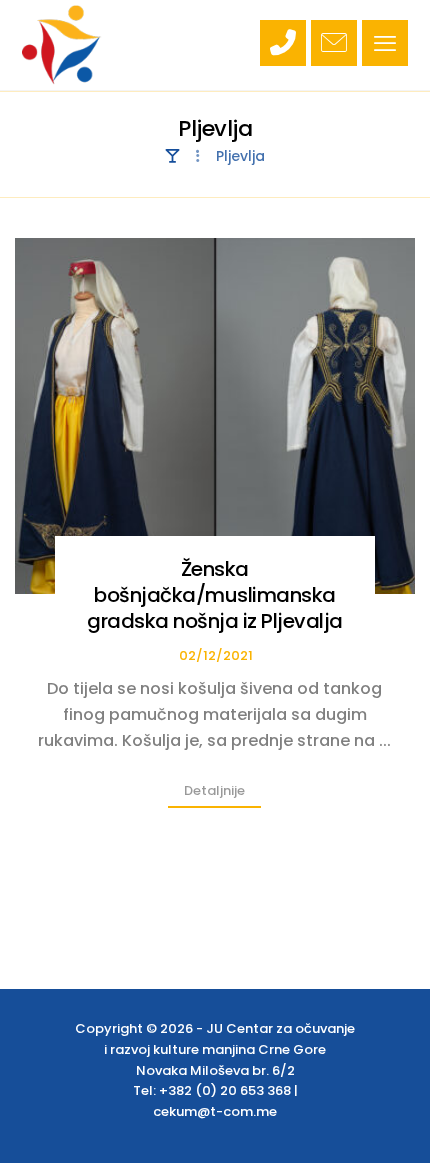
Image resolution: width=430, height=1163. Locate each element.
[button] (385, 43)
